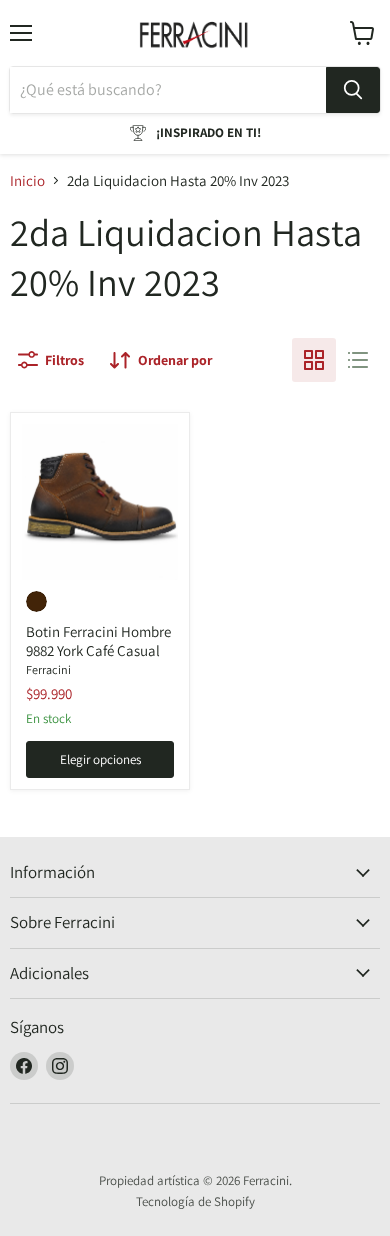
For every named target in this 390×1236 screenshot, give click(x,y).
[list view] (358, 360)
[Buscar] (353, 90)
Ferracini (48, 669)
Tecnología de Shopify (195, 1201)
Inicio (27, 180)
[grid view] (314, 360)
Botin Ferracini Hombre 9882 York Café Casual (98, 641)
